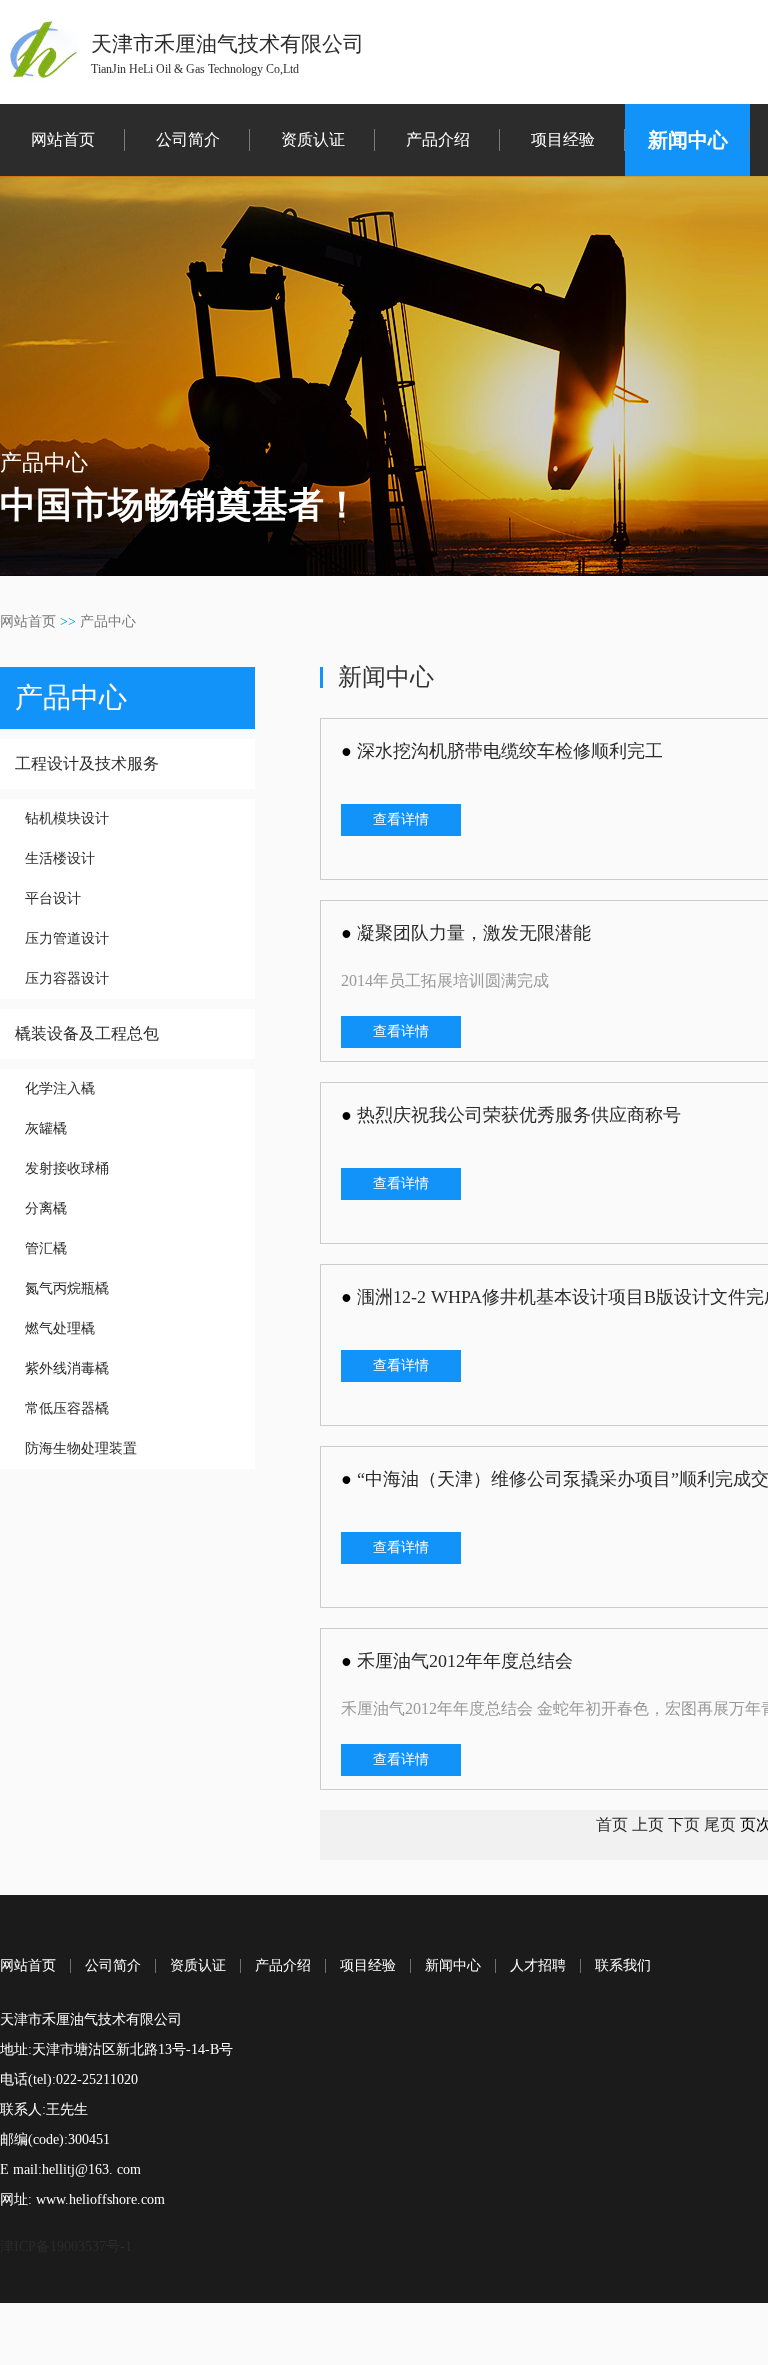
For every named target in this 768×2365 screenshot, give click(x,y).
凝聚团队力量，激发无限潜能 (474, 933)
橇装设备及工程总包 (87, 1033)
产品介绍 (438, 139)
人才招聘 (538, 1966)
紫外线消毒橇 (67, 1368)
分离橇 (46, 1208)
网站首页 (63, 139)
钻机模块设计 (67, 818)
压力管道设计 (67, 938)
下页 (684, 1824)
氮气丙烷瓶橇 (67, 1288)
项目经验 (563, 139)
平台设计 (53, 898)
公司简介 (188, 139)
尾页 (720, 1824)
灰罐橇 (46, 1128)
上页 (648, 1824)
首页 (612, 1824)
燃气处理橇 (60, 1328)
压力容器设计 (67, 978)
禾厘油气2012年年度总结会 (465, 1661)
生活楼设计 (60, 858)
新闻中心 (688, 140)
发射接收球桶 (67, 1168)
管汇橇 (46, 1248)
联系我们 (623, 1966)
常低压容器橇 (67, 1408)
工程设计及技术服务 (87, 763)
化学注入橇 (60, 1088)
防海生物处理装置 (81, 1448)
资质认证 (313, 139)
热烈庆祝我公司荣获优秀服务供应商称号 (519, 1115)
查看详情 (401, 819)
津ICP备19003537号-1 (66, 2246)
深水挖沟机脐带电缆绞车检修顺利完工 (510, 751)
